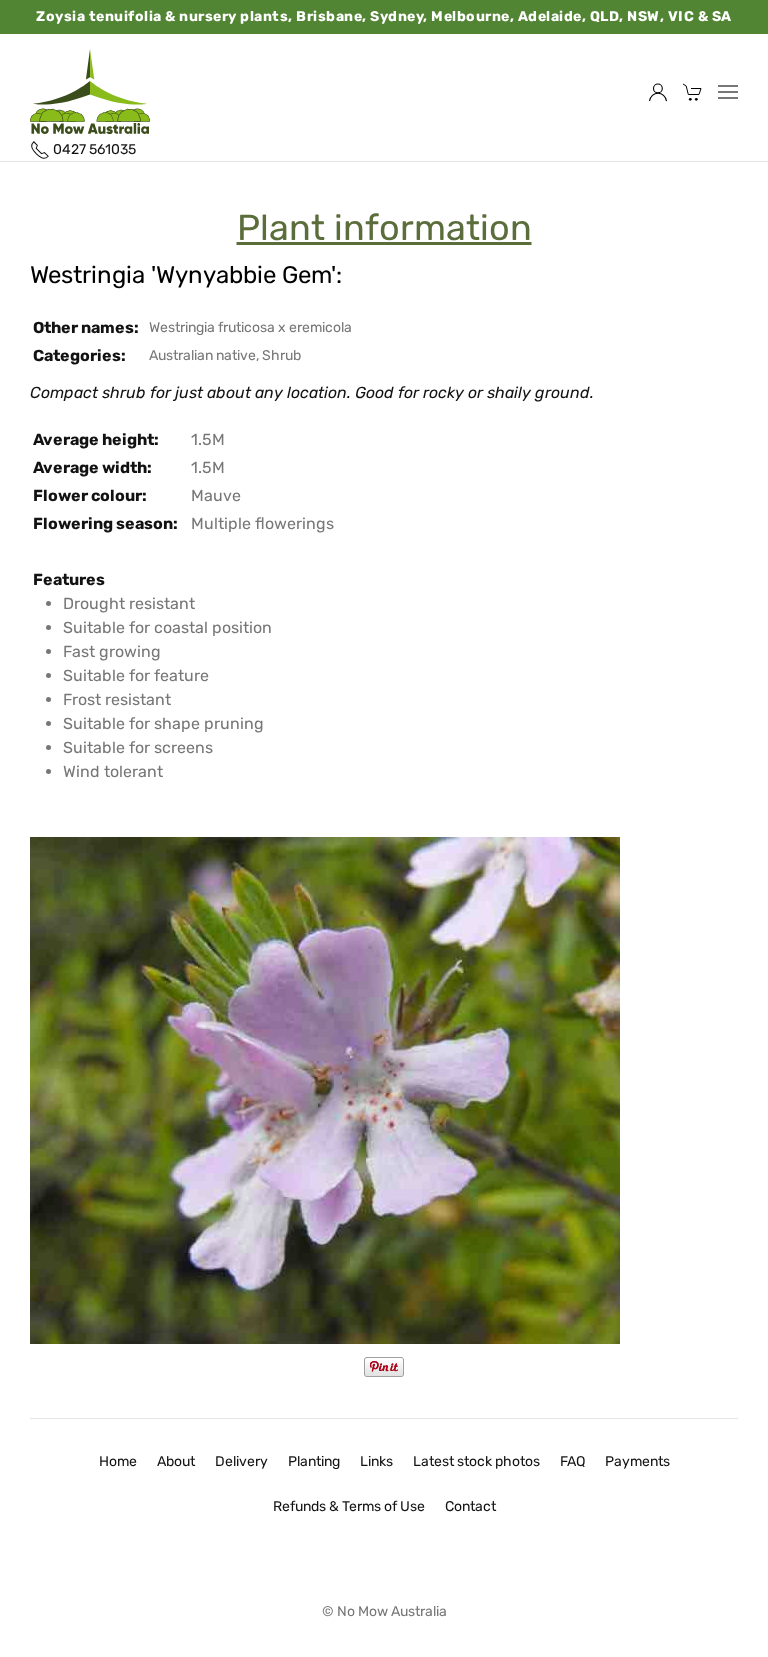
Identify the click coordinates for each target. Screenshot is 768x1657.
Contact (470, 1506)
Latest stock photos (476, 1461)
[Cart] (693, 92)
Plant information (384, 228)
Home (118, 1461)
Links (376, 1461)
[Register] (658, 92)
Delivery (241, 1461)
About (176, 1461)
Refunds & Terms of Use (349, 1506)
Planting (314, 1461)
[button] (728, 92)
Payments (637, 1461)
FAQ (572, 1461)
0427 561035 (93, 149)
